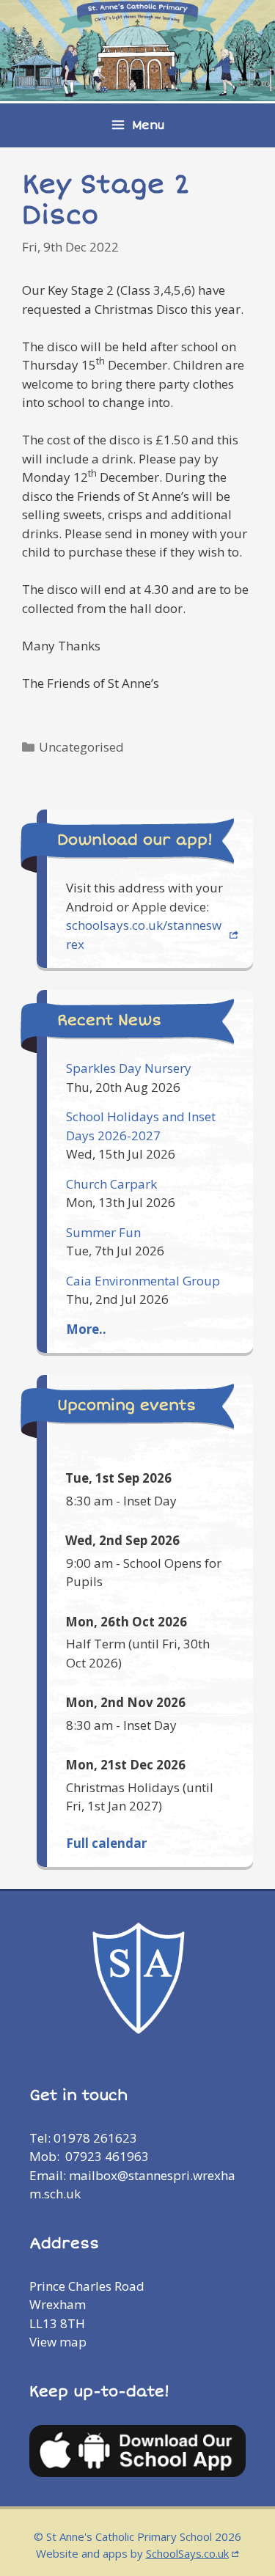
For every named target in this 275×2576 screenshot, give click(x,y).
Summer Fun (103, 1232)
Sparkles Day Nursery (129, 1068)
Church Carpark (111, 1184)
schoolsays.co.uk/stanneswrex (144, 935)
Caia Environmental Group (143, 1281)
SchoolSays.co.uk (187, 2553)
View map (58, 2342)
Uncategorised (81, 747)
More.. (86, 1329)
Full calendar (106, 1843)
